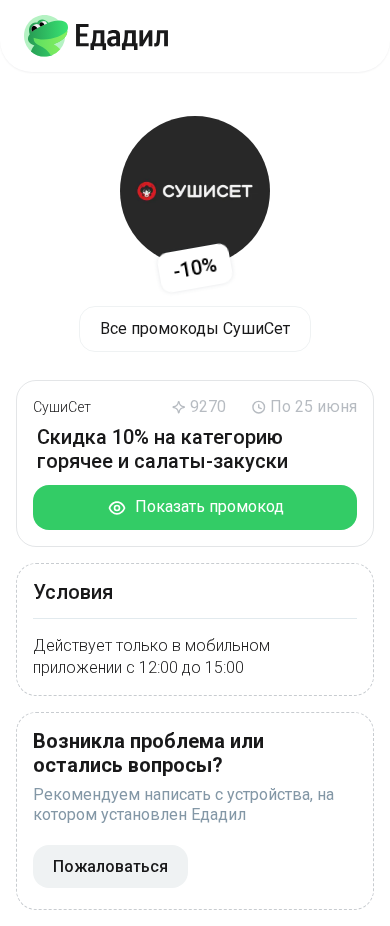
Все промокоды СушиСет (195, 328)
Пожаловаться (110, 866)
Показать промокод (205, 506)
